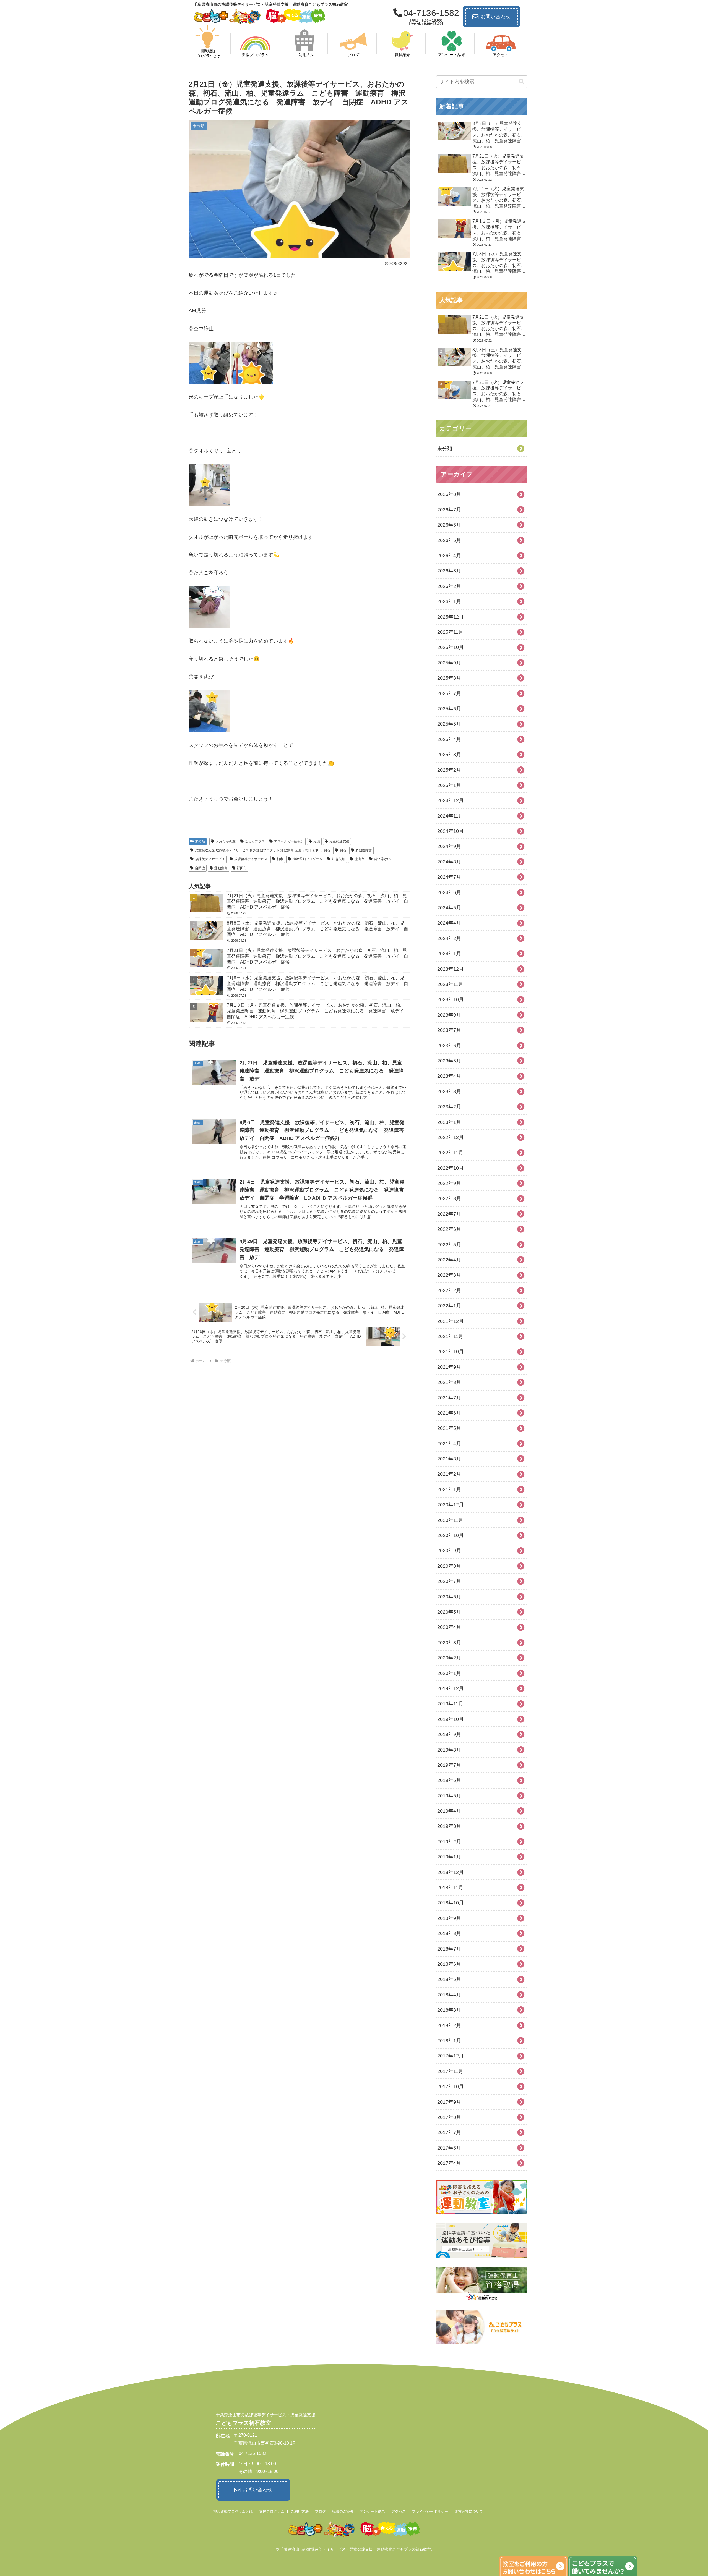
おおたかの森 (226, 841)
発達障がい (382, 859)
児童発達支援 (339, 841)
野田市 (242, 868)
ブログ (320, 2511)
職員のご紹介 (343, 2511)
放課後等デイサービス (251, 859)
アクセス (399, 2511)
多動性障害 (364, 850)
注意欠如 (339, 859)
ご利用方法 (300, 2511)
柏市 (280, 859)
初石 (343, 850)
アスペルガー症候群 (289, 841)
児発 (317, 841)
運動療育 (221, 868)
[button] (522, 82)
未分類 (200, 841)
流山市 (360, 859)
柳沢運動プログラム (308, 859)
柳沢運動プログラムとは (233, 2511)
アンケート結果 (372, 2511)
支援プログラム (272, 2511)
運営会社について (469, 2511)
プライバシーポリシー (430, 2511)
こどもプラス (255, 841)
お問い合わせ (496, 17)
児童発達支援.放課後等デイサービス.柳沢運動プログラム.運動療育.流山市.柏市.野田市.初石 (263, 850)
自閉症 (200, 868)
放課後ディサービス (210, 859)
